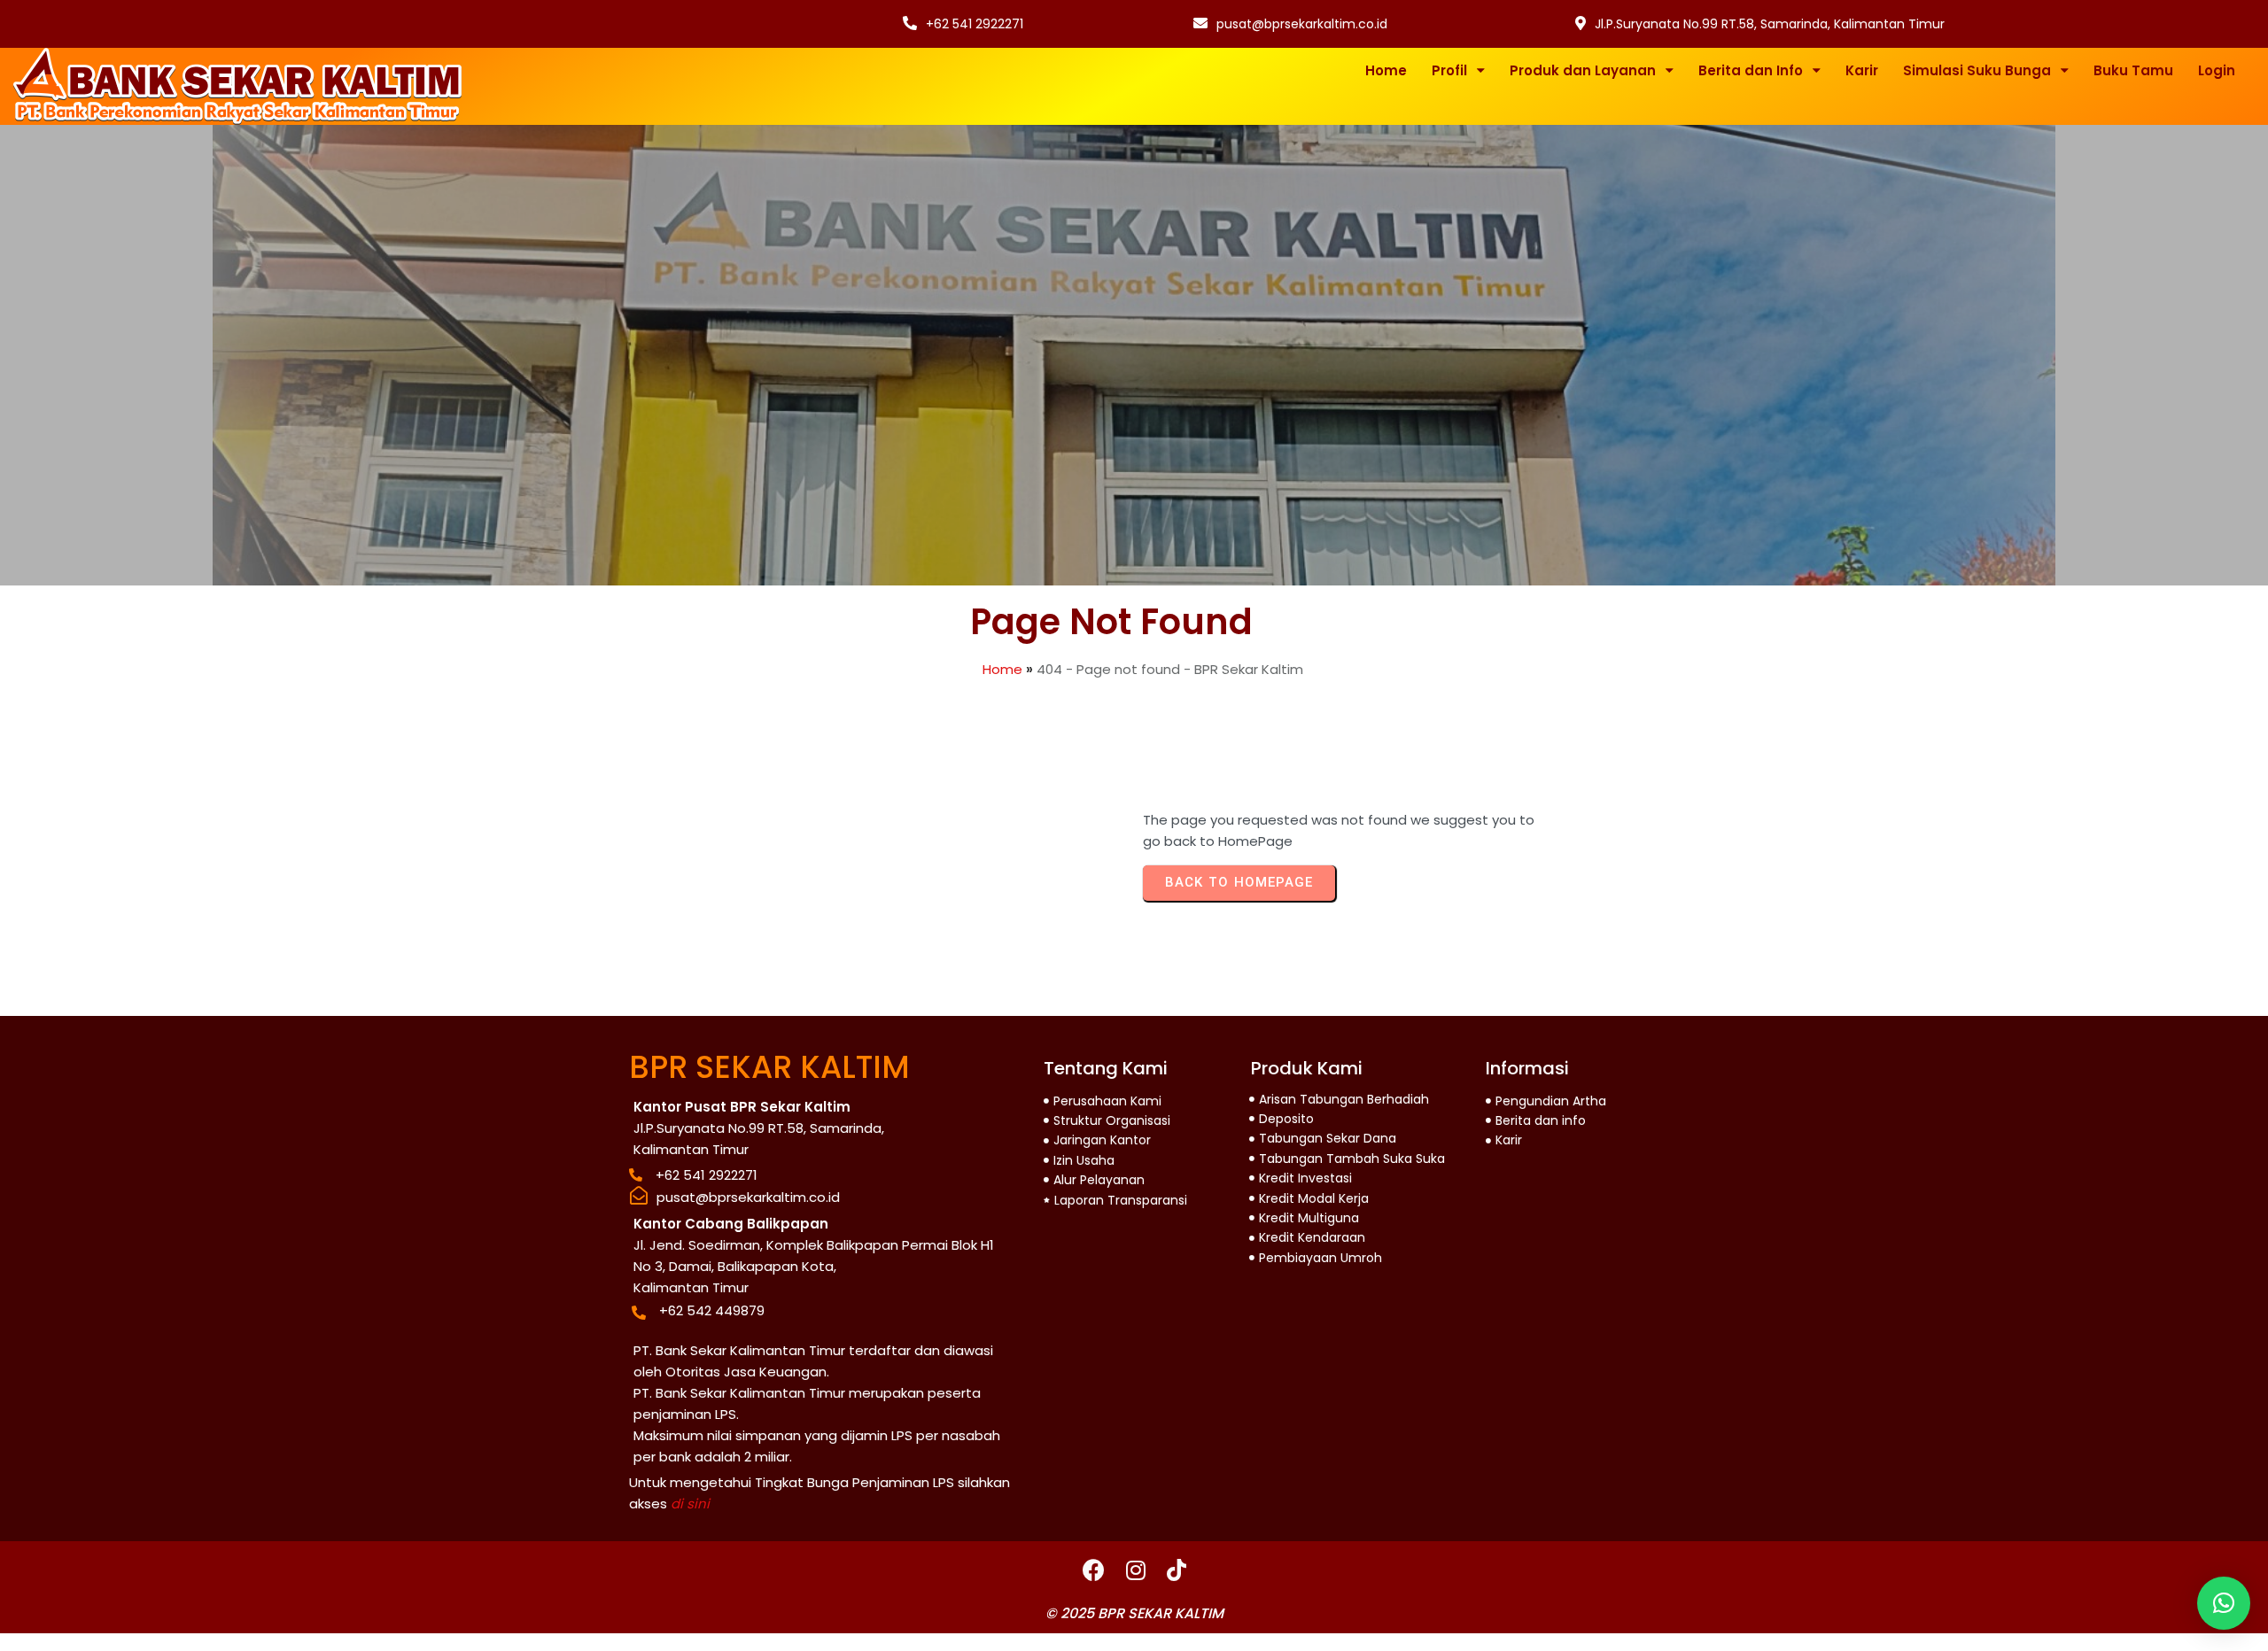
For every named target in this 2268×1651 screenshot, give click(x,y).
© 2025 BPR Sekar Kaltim (1134, 1613)
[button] (2224, 1603)
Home (1002, 669)
